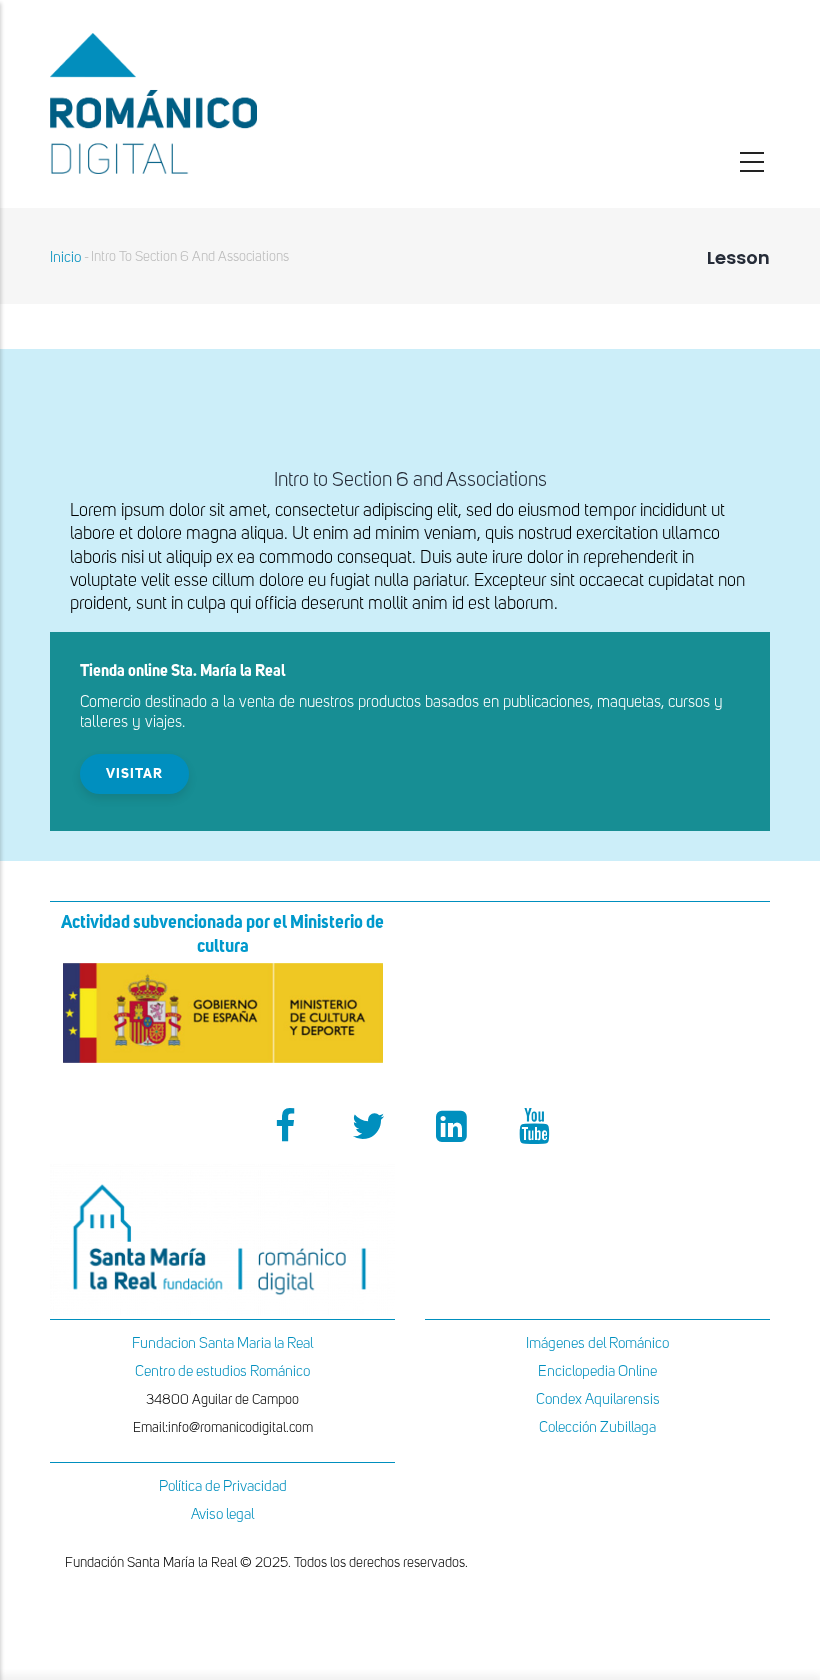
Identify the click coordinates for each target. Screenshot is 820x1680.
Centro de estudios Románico (222, 1371)
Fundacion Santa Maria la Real (222, 1343)
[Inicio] (222, 103)
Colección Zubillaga (597, 1427)
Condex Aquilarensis (598, 1399)
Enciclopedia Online (597, 1371)
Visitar (134, 774)
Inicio (65, 257)
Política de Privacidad (223, 1486)
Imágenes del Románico (597, 1343)
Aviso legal (222, 1514)
